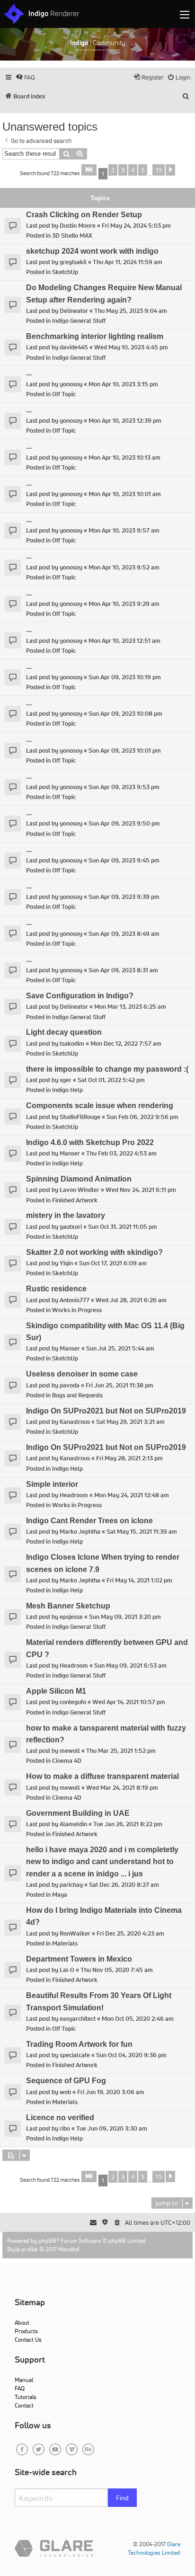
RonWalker (75, 1933)
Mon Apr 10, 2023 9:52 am (124, 567)
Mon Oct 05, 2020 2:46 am (138, 2019)
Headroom (74, 1495)
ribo (65, 2128)
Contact (24, 2405)
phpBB (48, 2241)
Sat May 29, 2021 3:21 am (130, 1422)
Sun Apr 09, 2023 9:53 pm (124, 787)
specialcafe (75, 2055)
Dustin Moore (78, 226)
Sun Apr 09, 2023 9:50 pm (124, 823)
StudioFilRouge (80, 1117)
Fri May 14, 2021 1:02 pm (139, 1580)
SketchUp (65, 272)
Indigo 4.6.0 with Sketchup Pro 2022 (90, 1142)
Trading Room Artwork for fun (79, 2044)
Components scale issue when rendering (100, 1106)
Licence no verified (60, 2118)
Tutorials (26, 2397)
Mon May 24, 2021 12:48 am (132, 1495)
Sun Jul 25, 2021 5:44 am (120, 1348)
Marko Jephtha (80, 1532)
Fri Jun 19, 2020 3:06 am (111, 2092)
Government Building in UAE (78, 1813)
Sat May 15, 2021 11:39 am (142, 1532)
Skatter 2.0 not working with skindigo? (94, 1252)
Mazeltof (69, 2249)
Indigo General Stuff (79, 321)
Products (26, 2331)
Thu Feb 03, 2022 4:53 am (121, 1153)
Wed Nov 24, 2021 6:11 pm (141, 1190)
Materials (65, 1943)
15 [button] (159, 170)
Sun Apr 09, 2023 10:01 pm (125, 751)
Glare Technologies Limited (154, 2548)
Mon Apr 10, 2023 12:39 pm (125, 421)
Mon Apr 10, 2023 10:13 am (124, 457)
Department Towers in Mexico (79, 1959)
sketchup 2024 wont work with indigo (92, 251)
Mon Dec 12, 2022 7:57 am (126, 1044)
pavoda (70, 1385)
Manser (70, 1153)
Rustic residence (56, 1289)
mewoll (70, 1751)
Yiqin (66, 1263)
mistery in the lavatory (66, 1215)
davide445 (74, 347)
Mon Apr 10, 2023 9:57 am (124, 530)
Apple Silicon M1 (56, 1691)
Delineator (74, 311)
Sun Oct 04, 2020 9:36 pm (131, 2055)
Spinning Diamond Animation (79, 1179)
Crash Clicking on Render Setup (84, 215)
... (29, 373)
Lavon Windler (80, 1190)
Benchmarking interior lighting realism (95, 336)
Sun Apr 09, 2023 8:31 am (123, 970)
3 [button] (123, 170)
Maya (60, 1895)
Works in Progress (77, 1310)
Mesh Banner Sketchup (68, 1606)
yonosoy (71, 384)
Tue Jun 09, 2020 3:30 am (112, 2128)
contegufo (73, 1702)
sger (66, 1080)
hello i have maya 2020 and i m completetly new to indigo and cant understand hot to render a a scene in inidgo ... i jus (102, 1862)
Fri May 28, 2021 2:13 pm (129, 1458)
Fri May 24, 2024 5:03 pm (136, 226)
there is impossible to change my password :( (107, 1069)
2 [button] (113, 170)
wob (65, 2092)
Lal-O (67, 1970)
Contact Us (28, 2340)
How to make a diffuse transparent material (102, 1776)
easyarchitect (78, 2019)
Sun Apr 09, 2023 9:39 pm (124, 897)
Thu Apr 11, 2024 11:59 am (128, 262)
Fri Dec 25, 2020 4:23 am (130, 1933)
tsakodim (72, 1044)
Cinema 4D (67, 1761)
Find (122, 2498)
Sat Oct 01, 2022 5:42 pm (111, 1080)
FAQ (20, 2388)
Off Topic (64, 394)
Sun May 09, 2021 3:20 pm (125, 1617)
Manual (24, 2380)
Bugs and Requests (77, 1395)
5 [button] (143, 170)
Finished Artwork (75, 1200)
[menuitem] (25, 77)
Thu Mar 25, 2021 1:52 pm (121, 1751)
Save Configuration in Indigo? (80, 996)
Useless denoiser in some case (82, 1374)
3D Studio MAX (72, 235)
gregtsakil (73, 262)
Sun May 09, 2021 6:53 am (130, 1666)
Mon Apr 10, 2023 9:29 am (124, 604)
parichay (71, 1885)
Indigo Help (67, 1090)
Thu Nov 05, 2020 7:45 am (117, 1970)
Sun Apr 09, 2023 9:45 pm (124, 860)
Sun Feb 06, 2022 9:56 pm (142, 1117)
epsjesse (71, 1617)
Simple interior (52, 1484)
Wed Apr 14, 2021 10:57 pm (129, 1702)
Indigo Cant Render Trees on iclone (89, 1521)
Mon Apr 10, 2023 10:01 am (125, 494)
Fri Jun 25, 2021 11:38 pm (120, 1385)
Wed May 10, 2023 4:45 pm (131, 347)
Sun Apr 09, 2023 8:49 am (124, 934)
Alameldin (73, 1824)
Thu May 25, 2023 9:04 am (131, 311)
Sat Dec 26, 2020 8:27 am (124, 1885)
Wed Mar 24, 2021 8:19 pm (122, 1788)
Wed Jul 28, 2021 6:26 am (131, 1300)
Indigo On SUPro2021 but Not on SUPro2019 (106, 1411)
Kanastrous (75, 1422)
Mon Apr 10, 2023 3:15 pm (123, 384)
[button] (89, 170)
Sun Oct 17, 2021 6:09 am (113, 1263)
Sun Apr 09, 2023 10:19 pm (125, 677)
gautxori (71, 1227)
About (22, 2323)
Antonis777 (75, 1300)
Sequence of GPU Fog (66, 2081)
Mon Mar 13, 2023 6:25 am (130, 1007)
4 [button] (133, 170)
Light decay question (64, 1032)
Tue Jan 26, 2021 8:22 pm (128, 1824)
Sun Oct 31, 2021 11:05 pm (123, 1227)
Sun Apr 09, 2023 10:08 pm (125, 714)
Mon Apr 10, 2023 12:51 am (124, 641)
